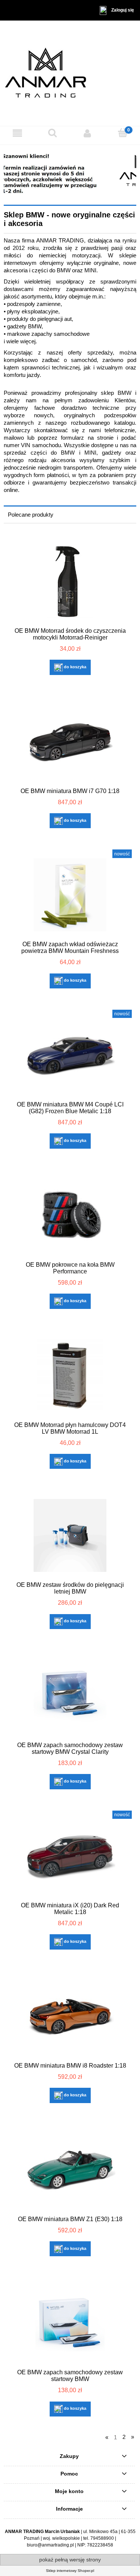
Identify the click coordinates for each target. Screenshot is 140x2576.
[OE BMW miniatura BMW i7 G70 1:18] (70, 742)
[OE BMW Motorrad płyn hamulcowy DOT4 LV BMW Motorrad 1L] (70, 1376)
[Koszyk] (122, 133)
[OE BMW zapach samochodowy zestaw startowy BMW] (70, 2323)
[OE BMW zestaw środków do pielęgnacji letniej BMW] (70, 1535)
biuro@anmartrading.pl (50, 2545)
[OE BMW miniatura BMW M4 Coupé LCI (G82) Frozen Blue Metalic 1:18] (70, 1055)
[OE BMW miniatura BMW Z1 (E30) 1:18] (70, 2170)
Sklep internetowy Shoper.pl (70, 2571)
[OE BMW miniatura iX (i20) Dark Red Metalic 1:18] (70, 1856)
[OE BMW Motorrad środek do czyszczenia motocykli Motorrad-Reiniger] (70, 581)
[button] (18, 133)
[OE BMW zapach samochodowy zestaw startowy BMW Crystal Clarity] (70, 1696)
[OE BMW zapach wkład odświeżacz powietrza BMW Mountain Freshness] (70, 895)
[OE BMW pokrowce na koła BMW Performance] (70, 1215)
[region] (70, 174)
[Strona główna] (70, 73)
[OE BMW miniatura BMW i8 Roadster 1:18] (70, 2016)
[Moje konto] (88, 133)
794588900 (102, 2538)
